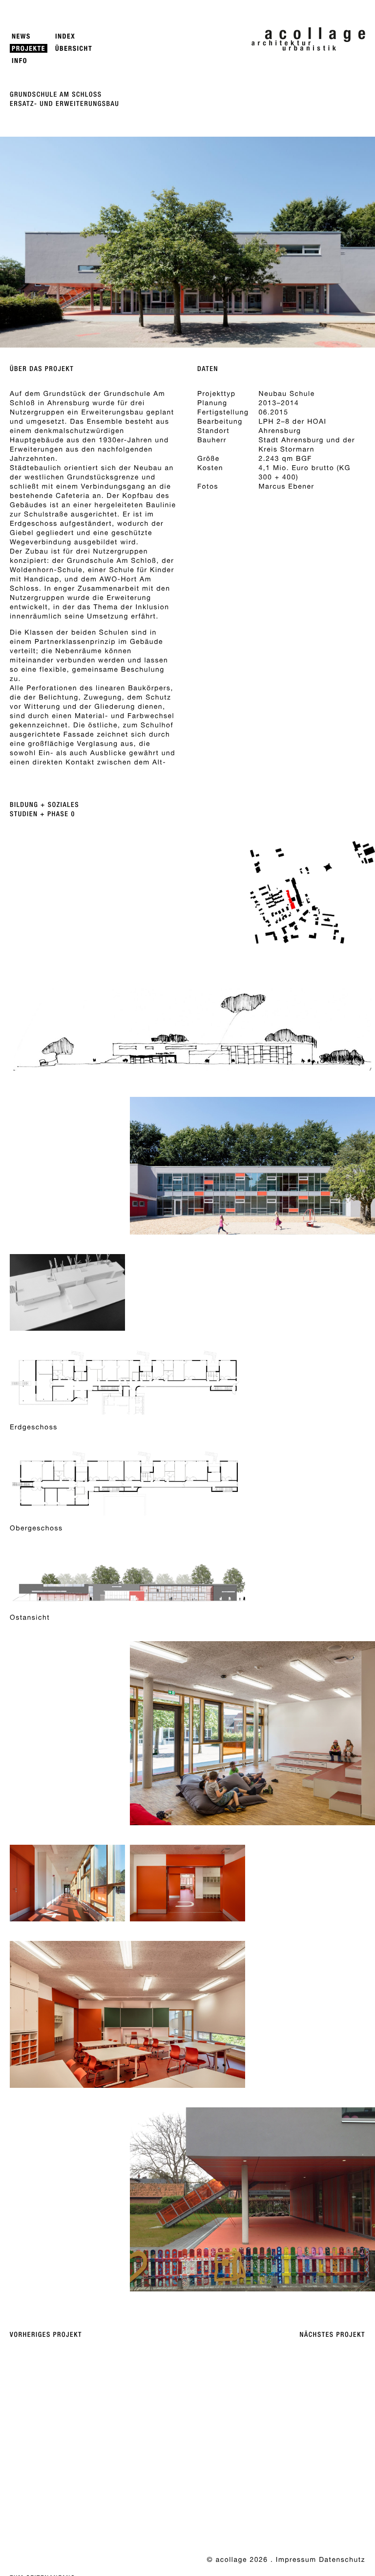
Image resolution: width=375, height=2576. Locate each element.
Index (65, 36)
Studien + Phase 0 (42, 814)
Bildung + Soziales (44, 805)
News (21, 36)
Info (20, 61)
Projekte (29, 49)
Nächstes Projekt (333, 2335)
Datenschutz (342, 2559)
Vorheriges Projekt (46, 2335)
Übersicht (74, 49)
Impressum (296, 2559)
